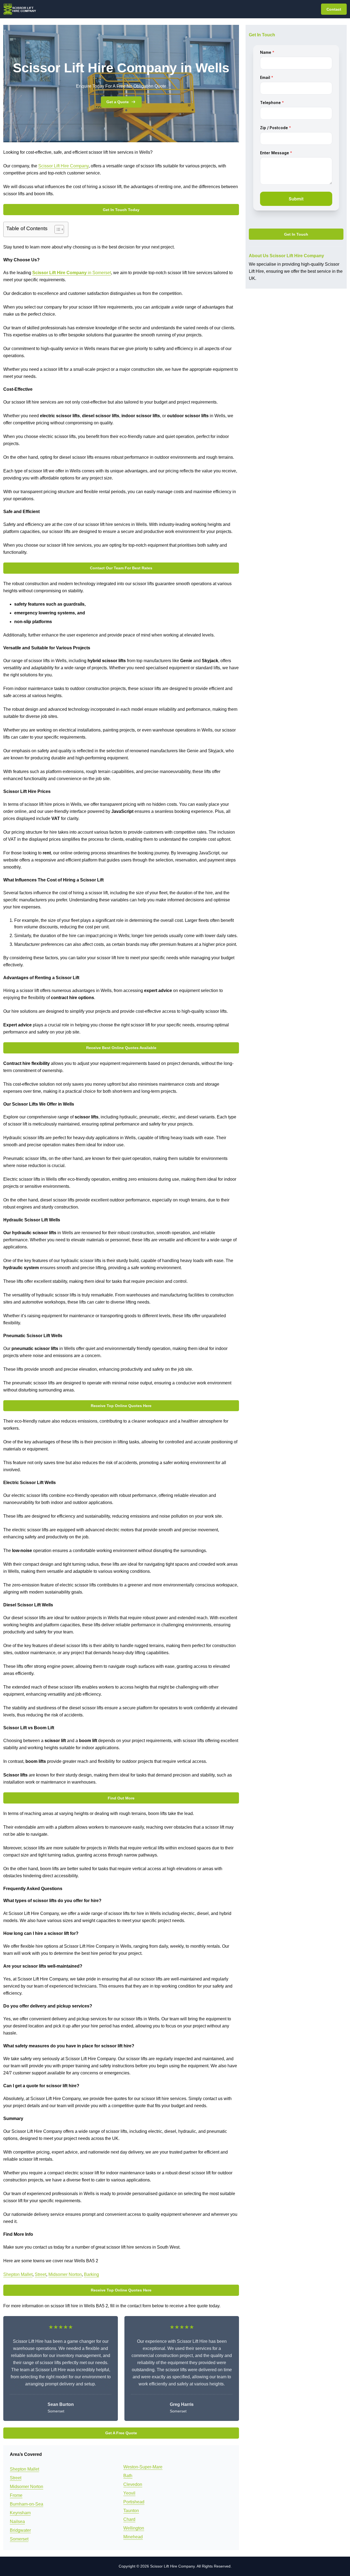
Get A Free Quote (121, 2433)
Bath (128, 2476)
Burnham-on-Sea (27, 2504)
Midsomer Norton (65, 2274)
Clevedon (133, 2484)
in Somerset (72, 273)
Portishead (134, 2502)
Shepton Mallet (18, 2274)
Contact (334, 9)
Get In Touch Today (121, 210)
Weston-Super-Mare (143, 2467)
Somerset (19, 2539)
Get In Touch (296, 234)
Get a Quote (118, 102)
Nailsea (17, 2522)
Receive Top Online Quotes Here (121, 1406)
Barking (91, 2274)
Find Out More (121, 1798)
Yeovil (129, 2493)
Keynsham (20, 2513)
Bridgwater (20, 2530)
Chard (129, 2519)
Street (40, 2274)
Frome (16, 2495)
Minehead (133, 2537)
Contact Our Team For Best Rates (121, 568)
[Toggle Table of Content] (56, 229)
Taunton (131, 2511)
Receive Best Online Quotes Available (121, 1048)
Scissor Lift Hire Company (63, 166)
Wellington (134, 2528)
